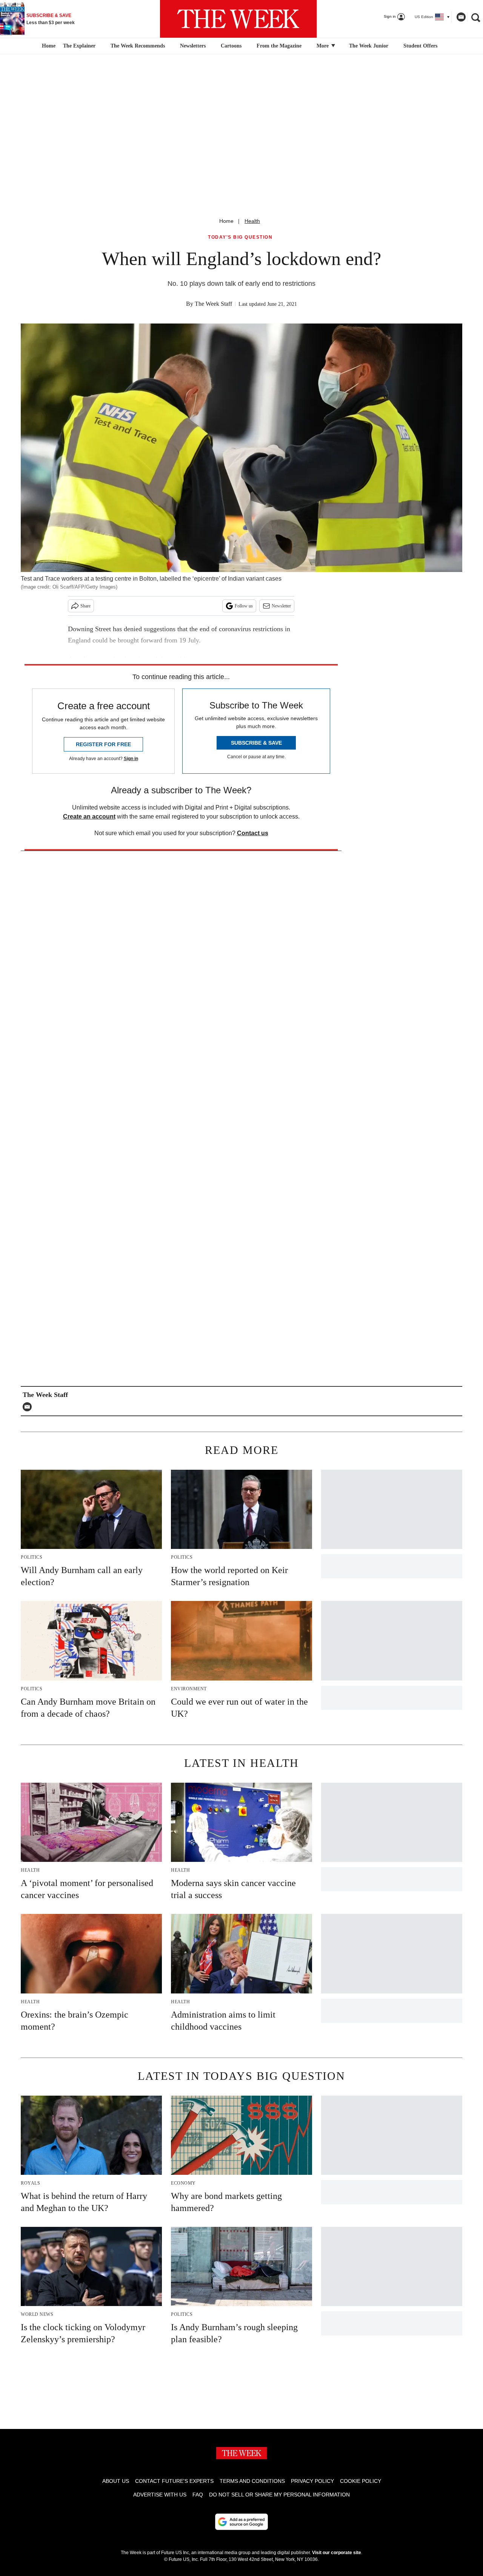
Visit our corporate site (337, 2553)
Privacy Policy (312, 2481)
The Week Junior (369, 46)
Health (252, 221)
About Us (116, 2481)
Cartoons (231, 46)
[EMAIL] (29, 1407)
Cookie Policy (361, 2481)
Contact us (253, 833)
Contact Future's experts (174, 2481)
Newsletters (193, 46)
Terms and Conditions (252, 2481)
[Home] (48, 46)
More (323, 46)
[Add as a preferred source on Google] (241, 2522)
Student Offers (420, 46)
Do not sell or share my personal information (279, 2495)
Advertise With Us (160, 2495)
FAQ (198, 2495)
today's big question (240, 237)
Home (226, 221)
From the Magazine (279, 46)
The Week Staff (213, 304)
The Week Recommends (138, 46)
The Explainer (79, 46)
